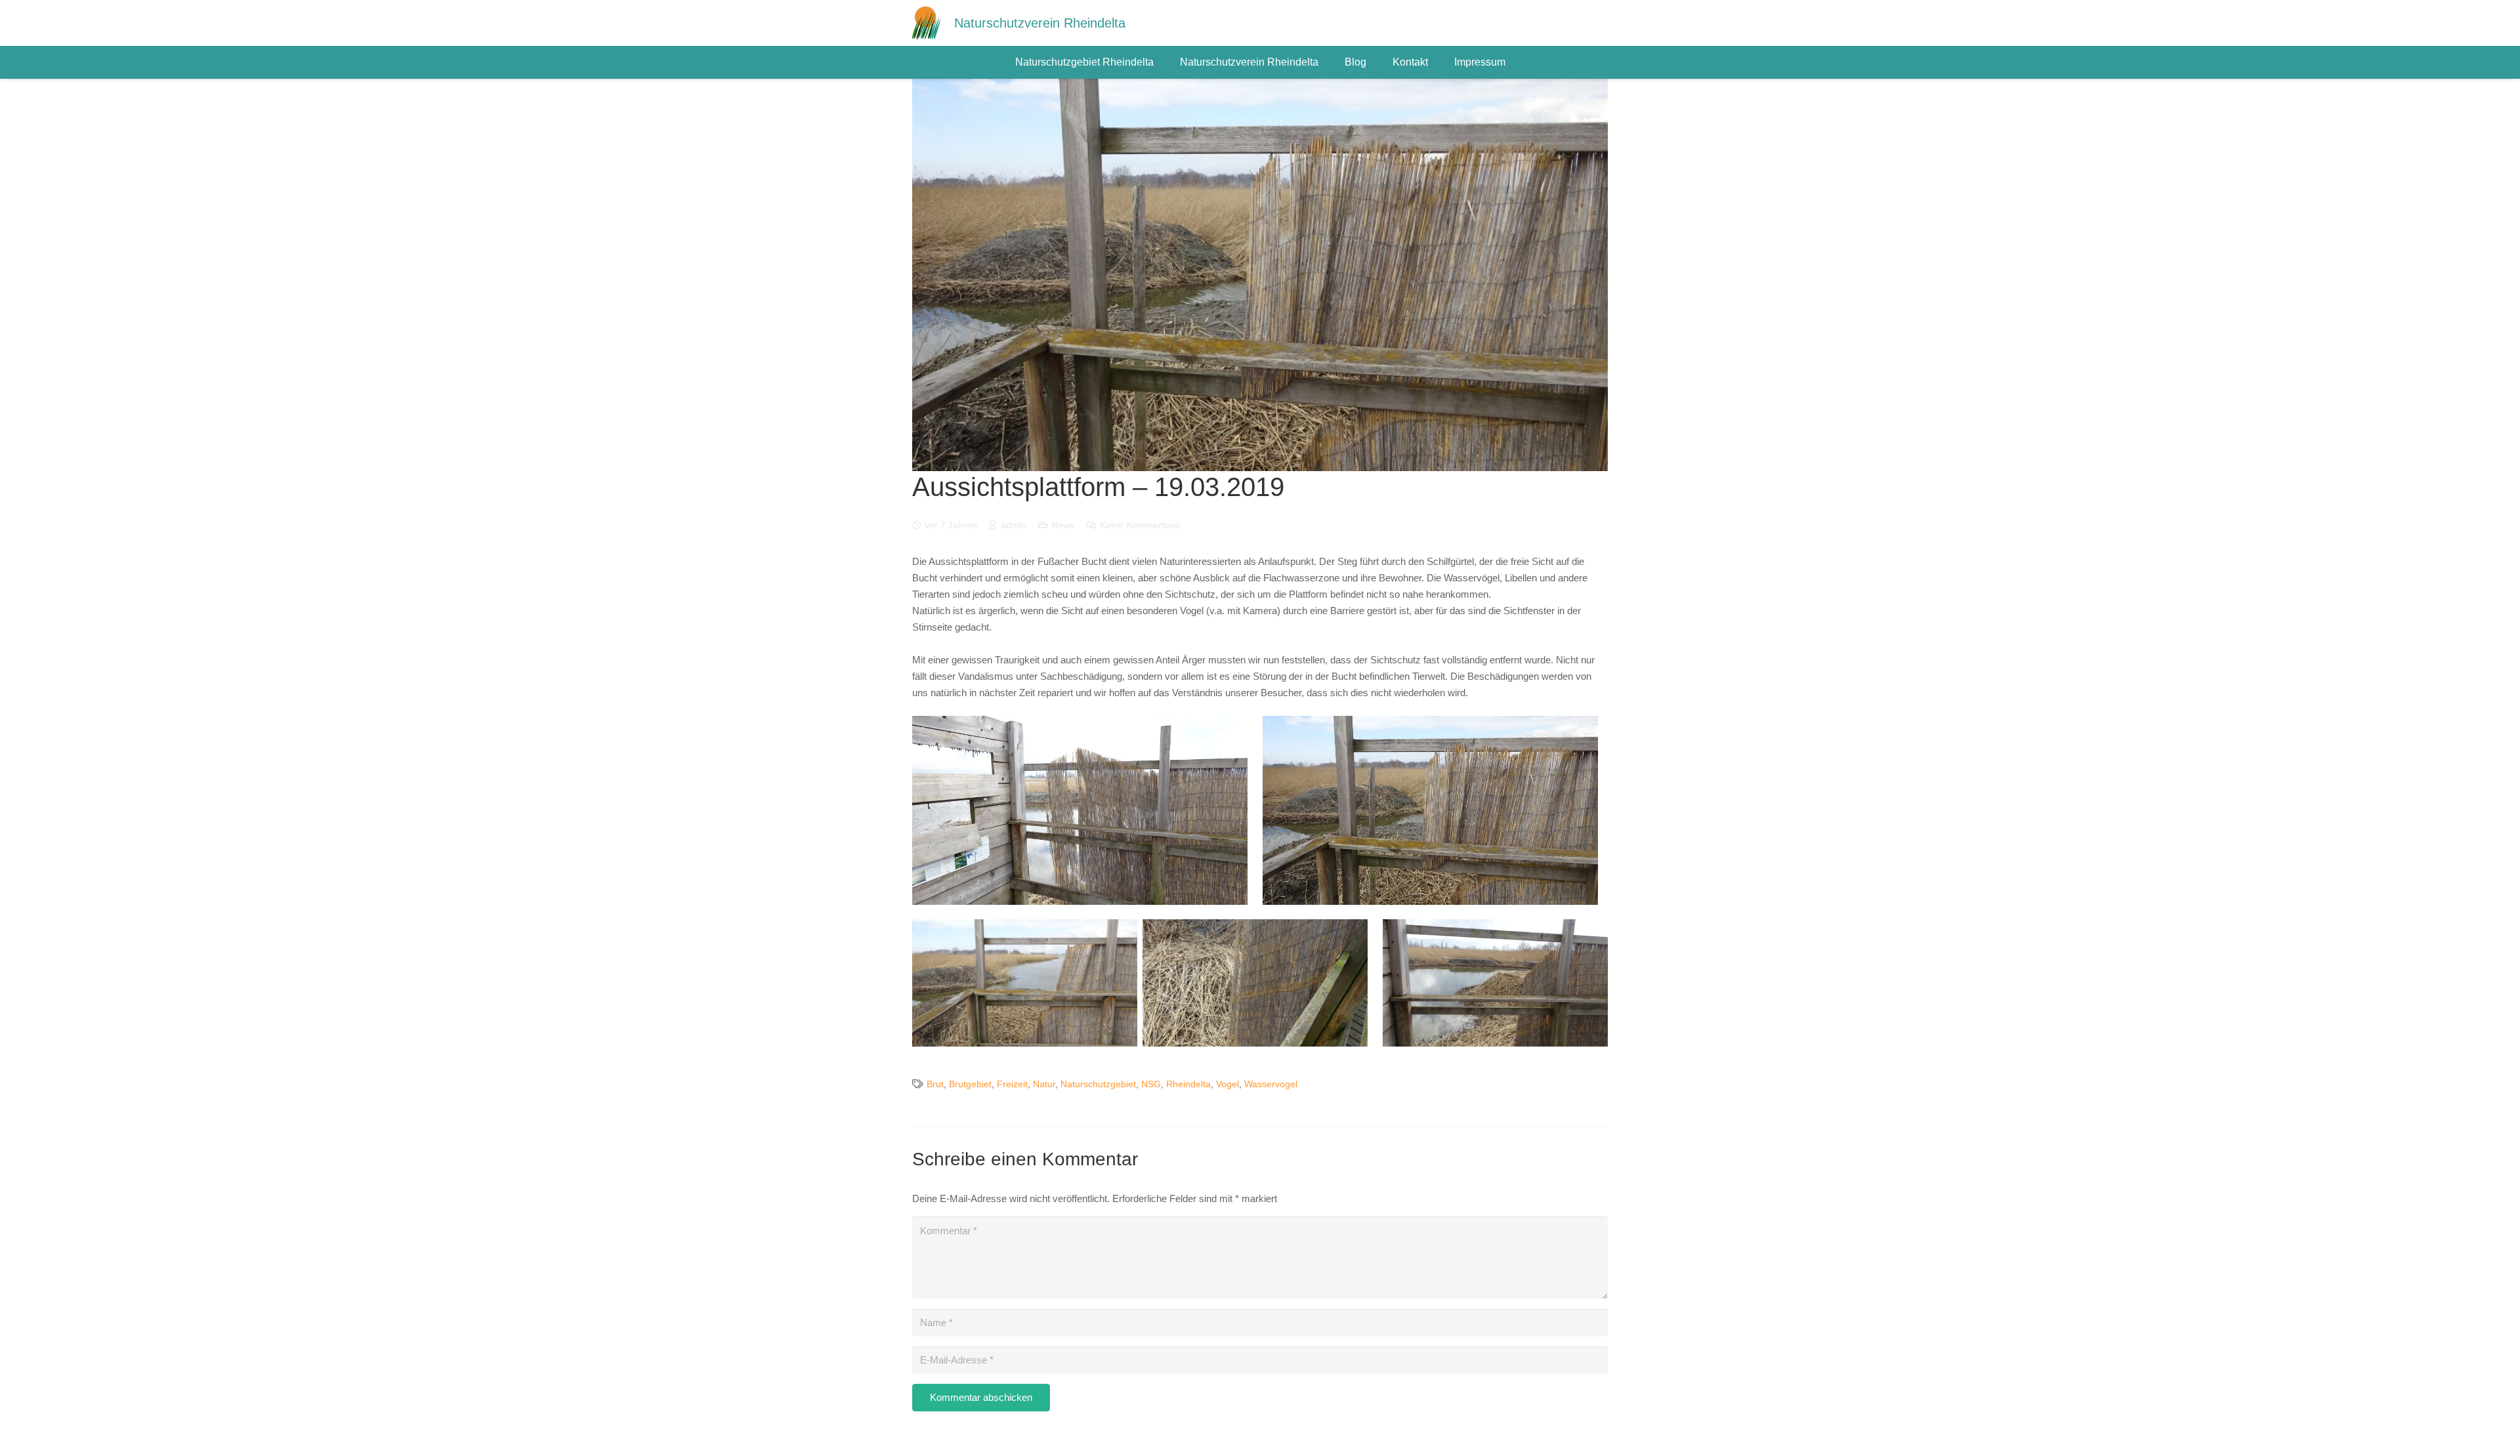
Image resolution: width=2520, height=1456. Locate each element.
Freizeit (1012, 1084)
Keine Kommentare (1140, 525)
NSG (1151, 1084)
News (1063, 525)
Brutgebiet (970, 1084)
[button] (1160, 62)
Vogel (1228, 1084)
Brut (935, 1084)
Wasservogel (1271, 1084)
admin (1014, 525)
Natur (1044, 1084)
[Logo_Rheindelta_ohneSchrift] (926, 23)
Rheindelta (1188, 1084)
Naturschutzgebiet (1098, 1084)
